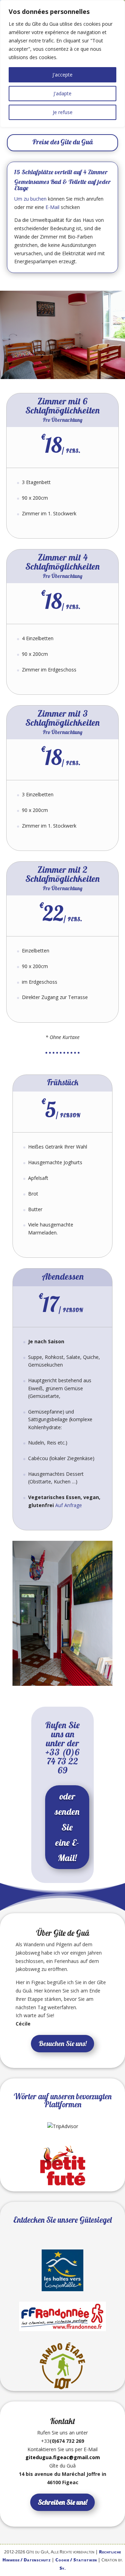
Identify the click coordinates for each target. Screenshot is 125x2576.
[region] (62, 64)
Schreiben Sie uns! (62, 2502)
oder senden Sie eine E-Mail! (67, 1827)
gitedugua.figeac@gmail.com (63, 2457)
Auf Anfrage (69, 1505)
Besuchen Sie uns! (62, 2043)
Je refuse (63, 112)
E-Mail (52, 207)
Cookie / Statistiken (76, 2560)
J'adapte (62, 93)
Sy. (62, 2568)
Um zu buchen (30, 199)
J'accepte (62, 75)
